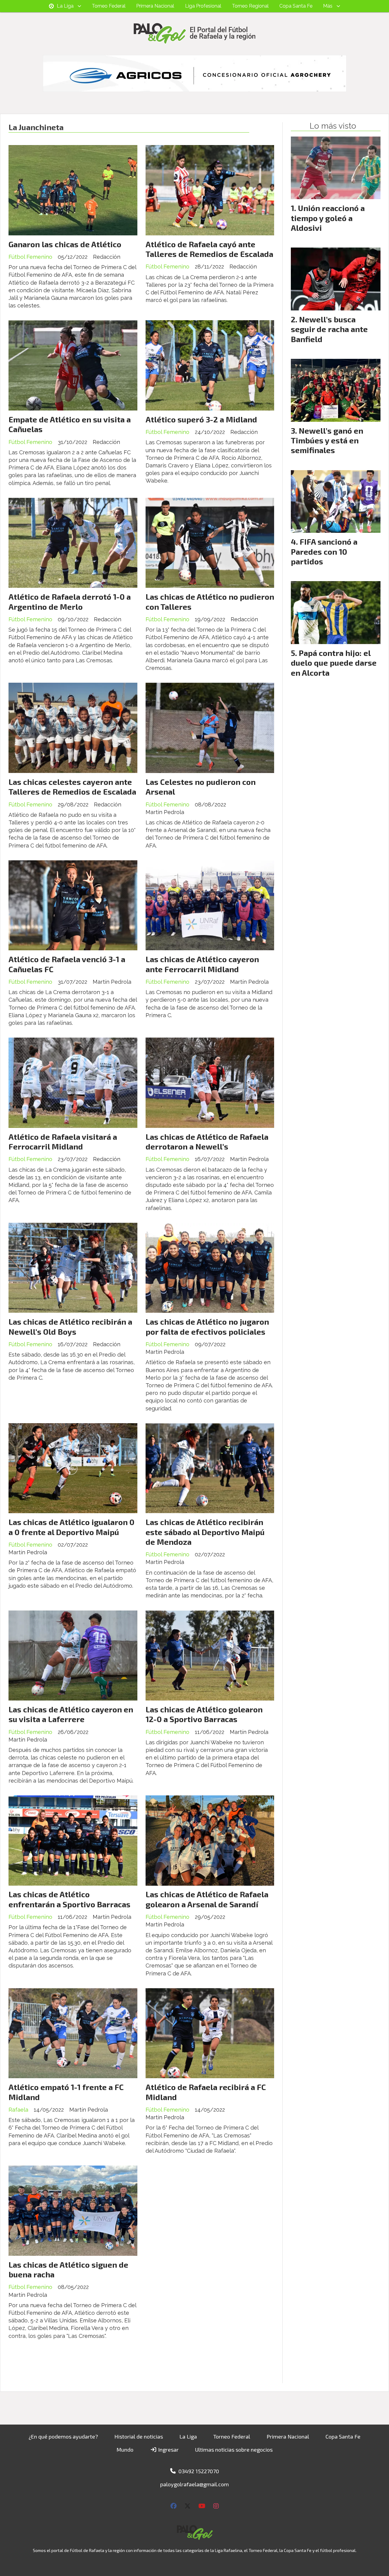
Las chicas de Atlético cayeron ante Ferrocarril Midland (202, 964)
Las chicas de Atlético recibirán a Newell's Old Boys (70, 1326)
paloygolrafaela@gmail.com (194, 2484)
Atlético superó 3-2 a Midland (201, 419)
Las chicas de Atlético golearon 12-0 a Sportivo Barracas (204, 1714)
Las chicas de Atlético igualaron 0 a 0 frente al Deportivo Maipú (71, 1527)
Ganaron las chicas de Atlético (65, 244)
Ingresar (168, 2449)
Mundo (125, 2449)
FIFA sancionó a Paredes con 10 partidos (324, 551)
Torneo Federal (109, 6)
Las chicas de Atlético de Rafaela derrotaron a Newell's (207, 1141)
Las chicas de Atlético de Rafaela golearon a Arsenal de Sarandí (207, 1899)
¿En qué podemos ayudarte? (63, 2436)
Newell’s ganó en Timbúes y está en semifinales (327, 440)
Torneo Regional (250, 6)
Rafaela (18, 2110)
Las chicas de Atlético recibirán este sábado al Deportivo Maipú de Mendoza (205, 1532)
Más (328, 6)
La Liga (65, 6)
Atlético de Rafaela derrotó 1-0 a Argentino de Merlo (70, 601)
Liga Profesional (203, 6)
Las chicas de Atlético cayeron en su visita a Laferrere (71, 1714)
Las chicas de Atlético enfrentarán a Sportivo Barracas (69, 1899)
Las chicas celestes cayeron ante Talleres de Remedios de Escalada (72, 787)
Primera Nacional (155, 6)
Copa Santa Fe (296, 6)
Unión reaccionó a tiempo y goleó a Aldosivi (328, 218)
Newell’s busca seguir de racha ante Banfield (329, 329)
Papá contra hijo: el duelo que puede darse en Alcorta (334, 663)
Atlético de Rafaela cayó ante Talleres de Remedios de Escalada (209, 249)
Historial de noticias (139, 2436)
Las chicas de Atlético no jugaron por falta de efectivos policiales (207, 1326)
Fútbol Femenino (30, 257)
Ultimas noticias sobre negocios (234, 2449)
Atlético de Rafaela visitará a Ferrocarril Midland (63, 1141)
